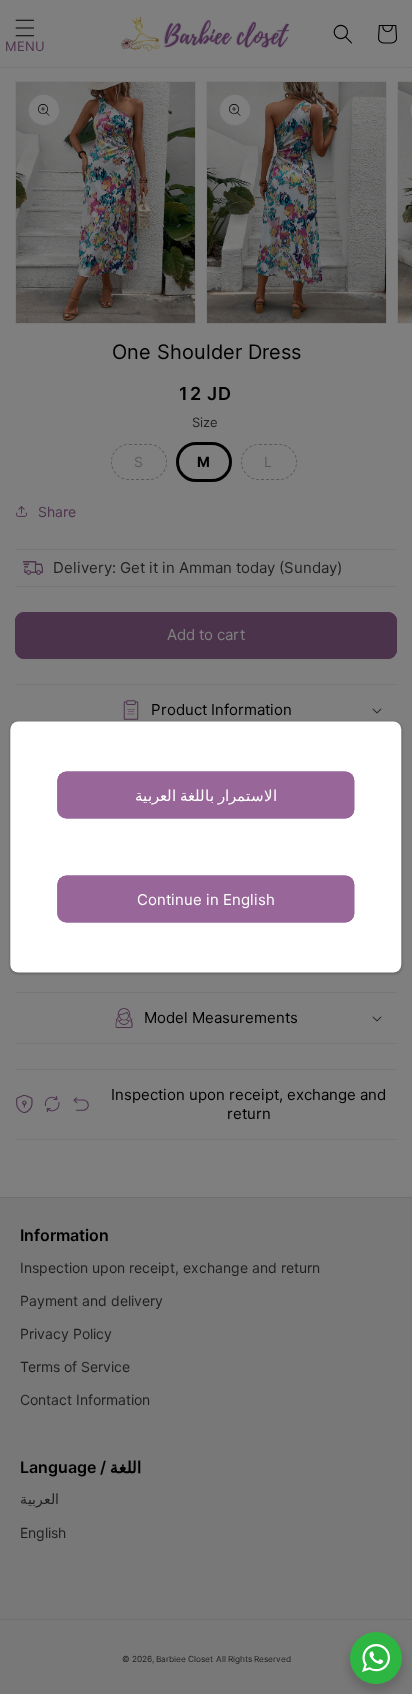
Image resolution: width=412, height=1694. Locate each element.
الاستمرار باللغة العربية (206, 794)
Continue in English (206, 898)
